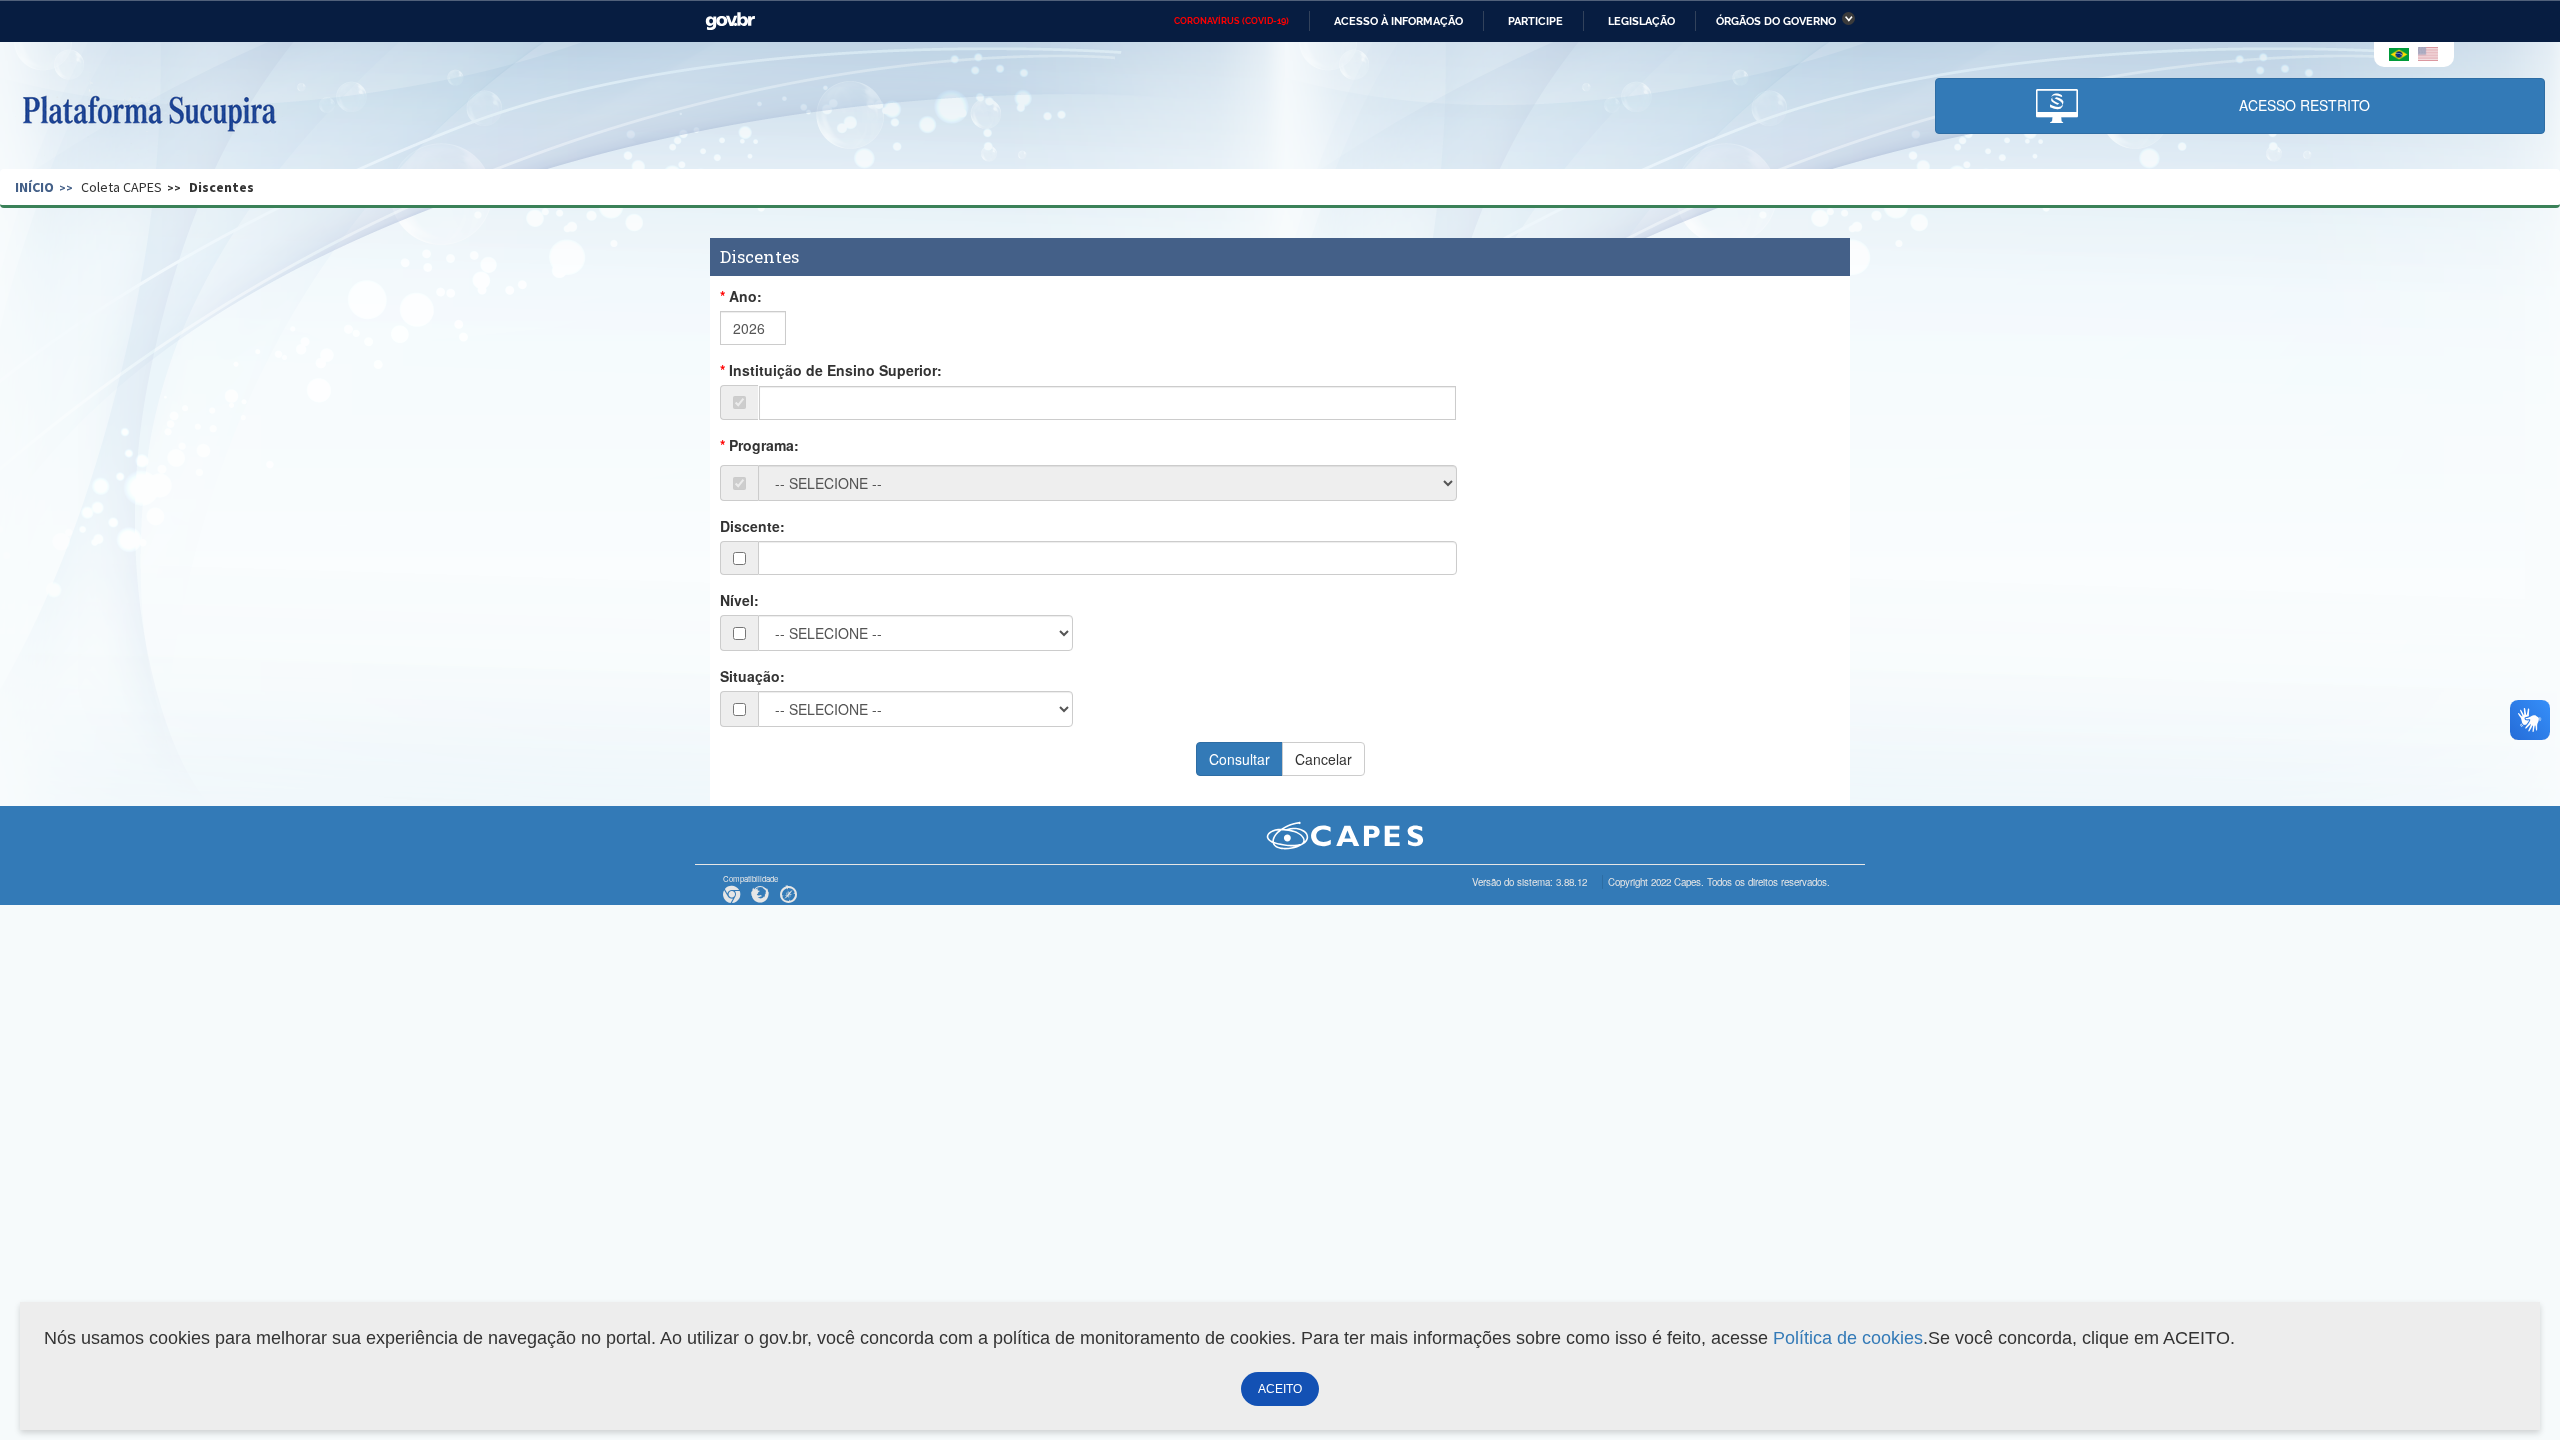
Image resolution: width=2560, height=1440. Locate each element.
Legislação (1641, 21)
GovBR (730, 21)
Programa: (764, 445)
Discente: (752, 526)
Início (34, 187)
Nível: (739, 600)
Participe (1535, 21)
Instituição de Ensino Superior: (835, 370)
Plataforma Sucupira (149, 111)
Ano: (745, 296)
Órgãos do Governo (1776, 21)
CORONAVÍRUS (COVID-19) (1231, 21)
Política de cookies (1848, 1338)
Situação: (752, 676)
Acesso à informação (1398, 21)
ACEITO (1280, 1389)
